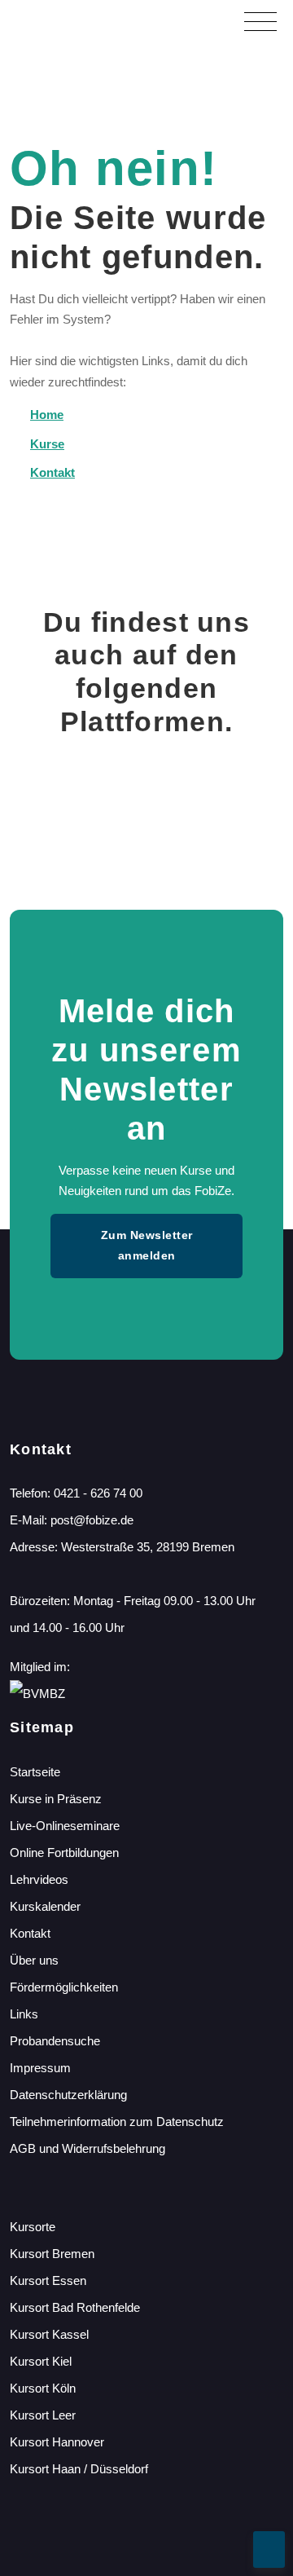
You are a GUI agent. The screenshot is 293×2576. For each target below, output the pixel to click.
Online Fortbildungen (64, 1853)
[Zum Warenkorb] (174, 20)
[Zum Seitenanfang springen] (269, 2550)
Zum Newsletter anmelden (147, 1246)
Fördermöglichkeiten (64, 1987)
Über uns (34, 1960)
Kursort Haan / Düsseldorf (79, 2469)
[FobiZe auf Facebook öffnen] (26, 808)
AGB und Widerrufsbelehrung (87, 2148)
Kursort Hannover (57, 2442)
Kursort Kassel (49, 2334)
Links (24, 2014)
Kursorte (33, 2227)
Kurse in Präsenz (56, 1799)
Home (47, 415)
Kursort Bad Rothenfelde (75, 2307)
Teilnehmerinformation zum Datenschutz (117, 2122)
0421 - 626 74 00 (98, 1493)
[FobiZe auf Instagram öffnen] (147, 808)
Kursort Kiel (41, 2361)
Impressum (40, 2068)
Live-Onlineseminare (65, 1826)
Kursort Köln (43, 2388)
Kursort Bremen (52, 2254)
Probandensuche (55, 2041)
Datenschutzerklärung (68, 2095)
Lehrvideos (39, 1879)
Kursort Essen (48, 2280)
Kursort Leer (43, 2415)
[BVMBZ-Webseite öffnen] (37, 1694)
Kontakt (52, 472)
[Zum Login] (210, 20)
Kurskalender (45, 1906)
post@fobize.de (92, 1520)
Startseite (35, 1772)
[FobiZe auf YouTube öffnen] (267, 808)
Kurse (47, 444)
